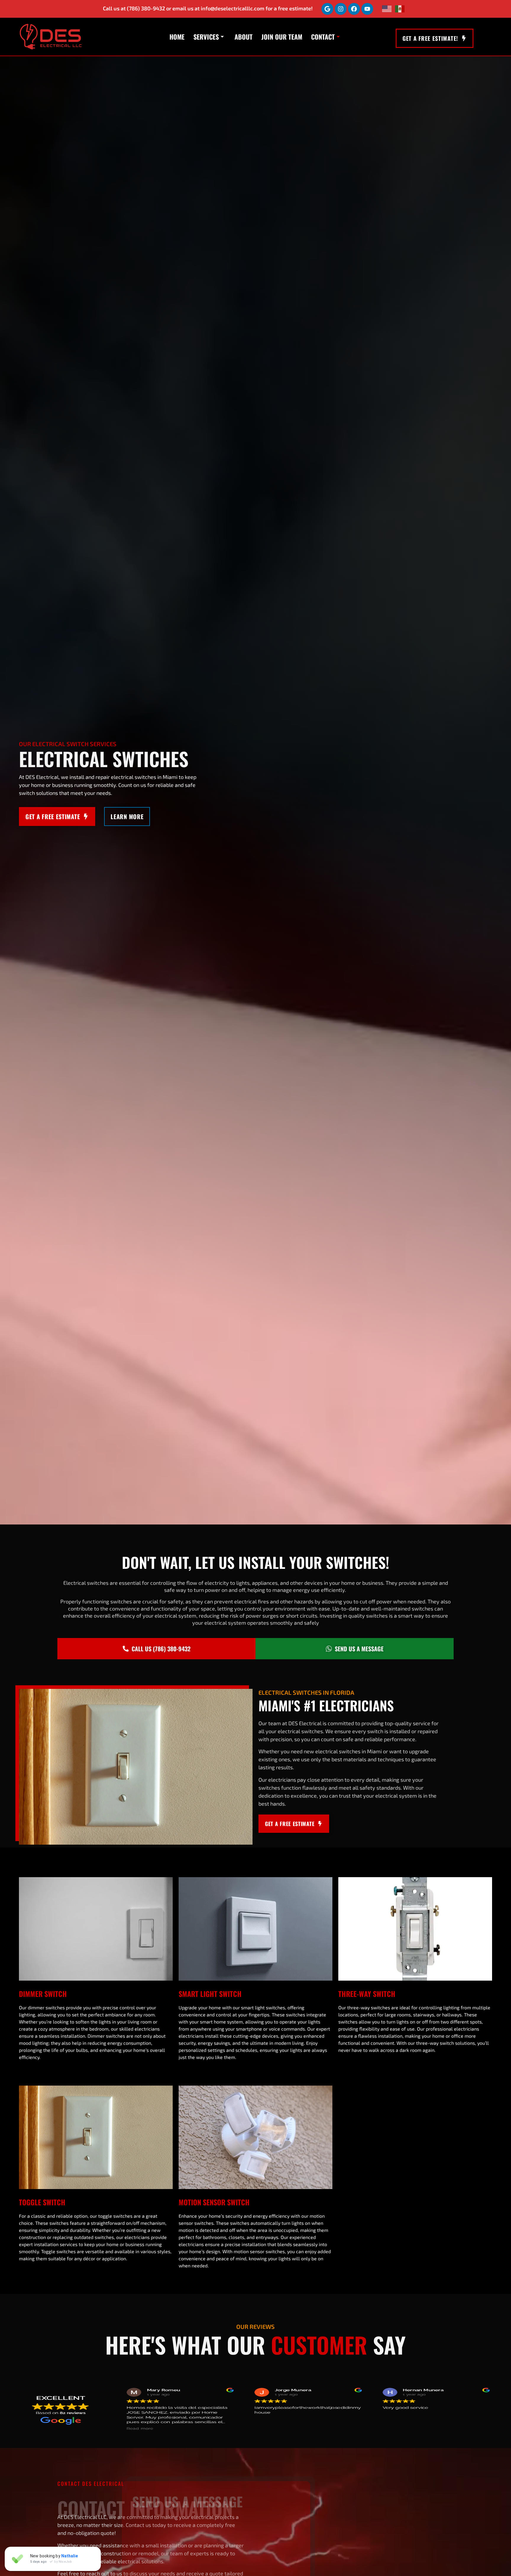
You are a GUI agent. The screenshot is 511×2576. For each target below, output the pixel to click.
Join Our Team (282, 37)
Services (206, 37)
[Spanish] (400, 9)
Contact (323, 37)
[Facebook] (354, 9)
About (244, 37)
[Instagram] (341, 9)
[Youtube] (367, 9)
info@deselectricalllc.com (233, 8)
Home (177, 37)
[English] (387, 9)
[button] (449, 2409)
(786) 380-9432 (146, 8)
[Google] (327, 9)
